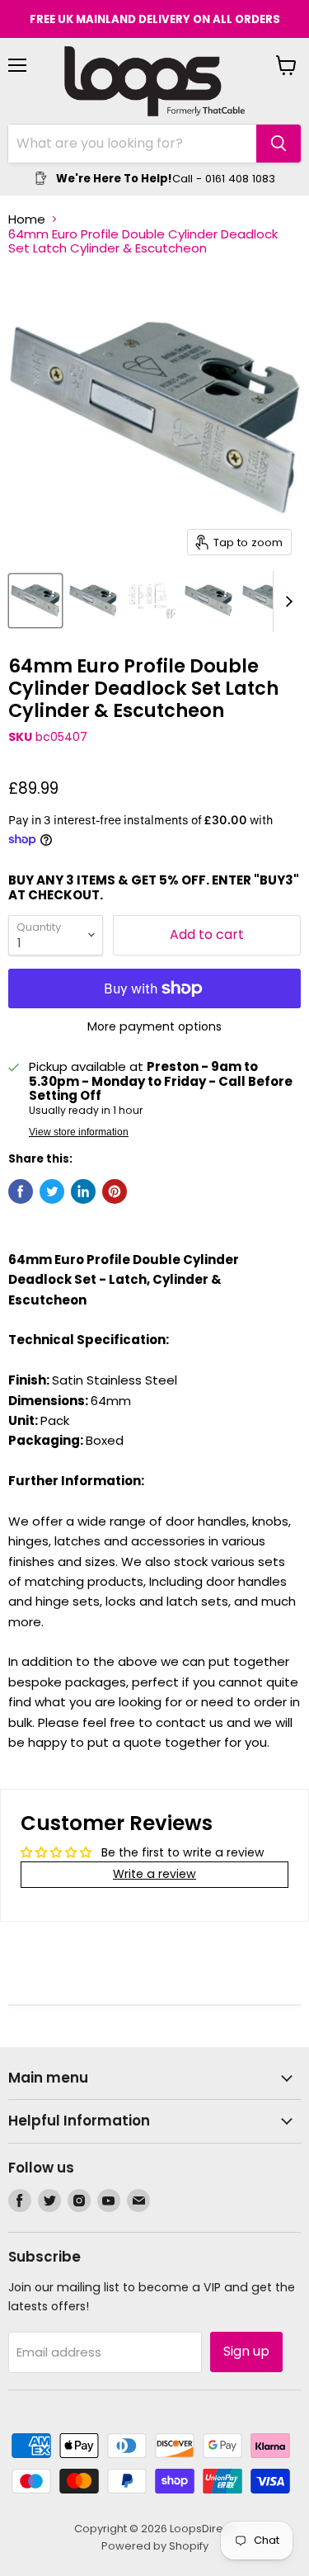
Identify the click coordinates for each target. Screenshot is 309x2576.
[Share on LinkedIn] (83, 1191)
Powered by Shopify (155, 2546)
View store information (79, 1132)
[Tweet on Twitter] (52, 1191)
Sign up (246, 2351)
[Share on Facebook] (21, 1191)
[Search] (279, 144)
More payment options (154, 1026)
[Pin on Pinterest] (115, 1191)
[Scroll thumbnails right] (286, 602)
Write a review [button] (154, 1874)
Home (27, 219)
